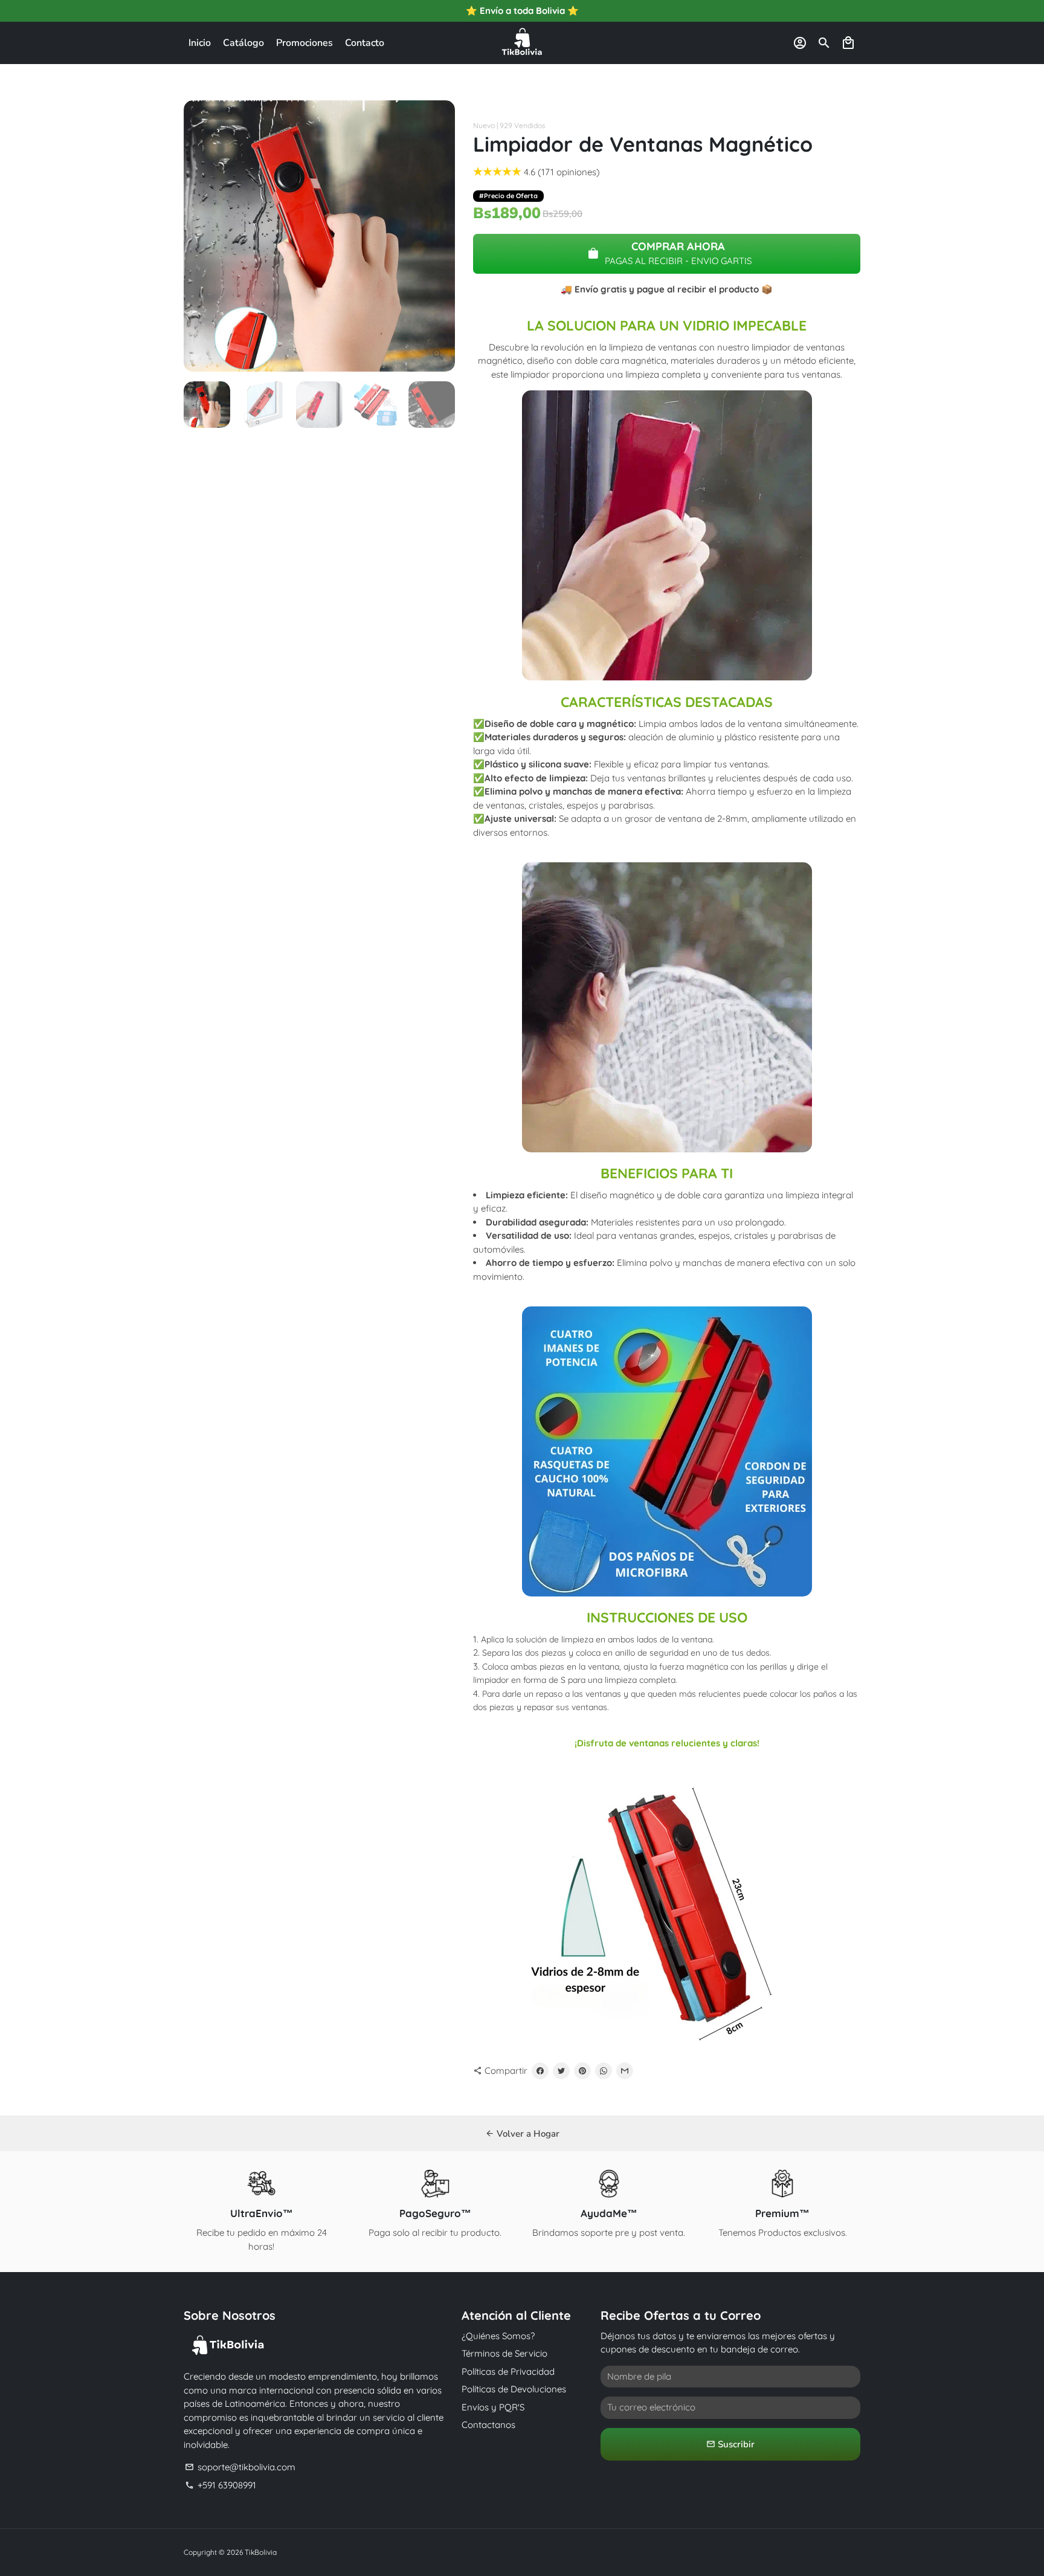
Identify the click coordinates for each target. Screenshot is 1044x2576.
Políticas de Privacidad (508, 2371)
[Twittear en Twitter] (561, 2071)
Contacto (365, 43)
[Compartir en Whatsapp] (604, 2071)
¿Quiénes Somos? (498, 2336)
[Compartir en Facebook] (540, 2071)
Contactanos (488, 2425)
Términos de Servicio (504, 2353)
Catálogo (243, 43)
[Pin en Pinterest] (582, 2071)
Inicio (200, 43)
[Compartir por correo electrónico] (625, 2071)
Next (439, 236)
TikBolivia (261, 2552)
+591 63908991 (221, 2485)
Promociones (304, 43)
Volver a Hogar (522, 2134)
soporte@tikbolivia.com (240, 2467)
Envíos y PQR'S (493, 2407)
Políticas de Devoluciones (514, 2389)
